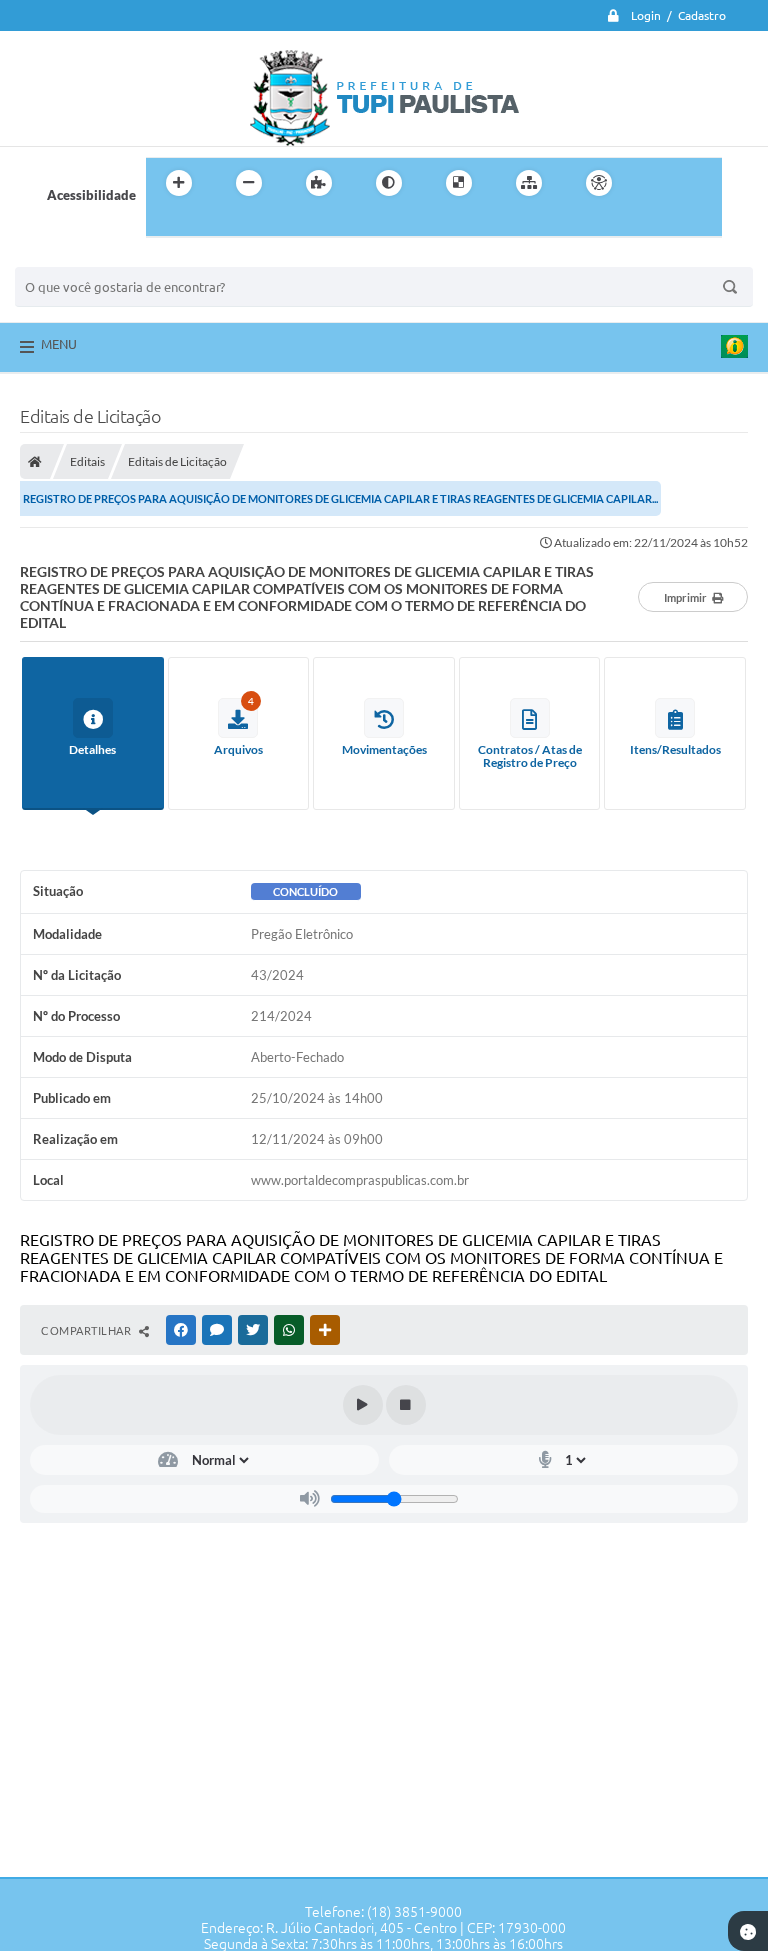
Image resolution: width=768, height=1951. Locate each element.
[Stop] (406, 1405)
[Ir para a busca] (166, 224)
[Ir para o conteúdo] (656, 183)
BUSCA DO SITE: (74, 257)
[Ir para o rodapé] (210, 224)
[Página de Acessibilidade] (599, 183)
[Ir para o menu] (700, 183)
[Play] (363, 1405)
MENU (59, 344)
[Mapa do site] (529, 183)
